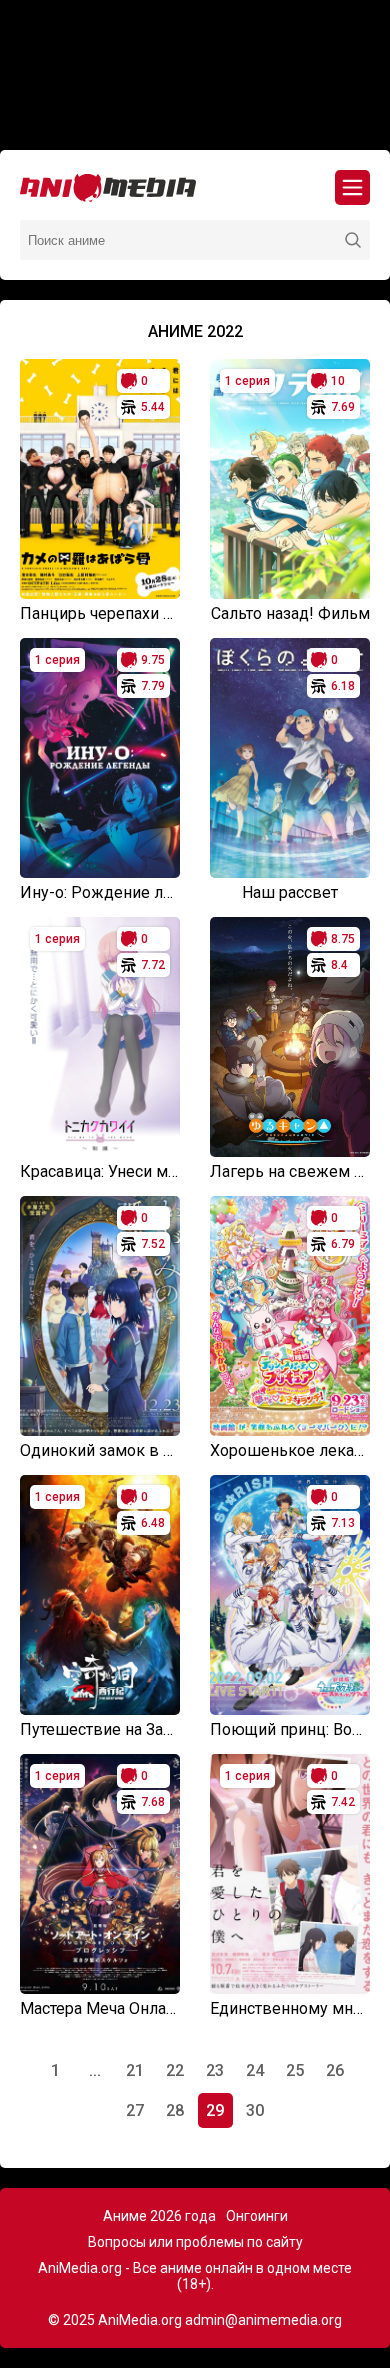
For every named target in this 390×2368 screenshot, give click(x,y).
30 (255, 2110)
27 (135, 2110)
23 (215, 2070)
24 (255, 2070)
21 (135, 2070)
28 (175, 2110)
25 (295, 2070)
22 (175, 2070)
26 (335, 2070)
